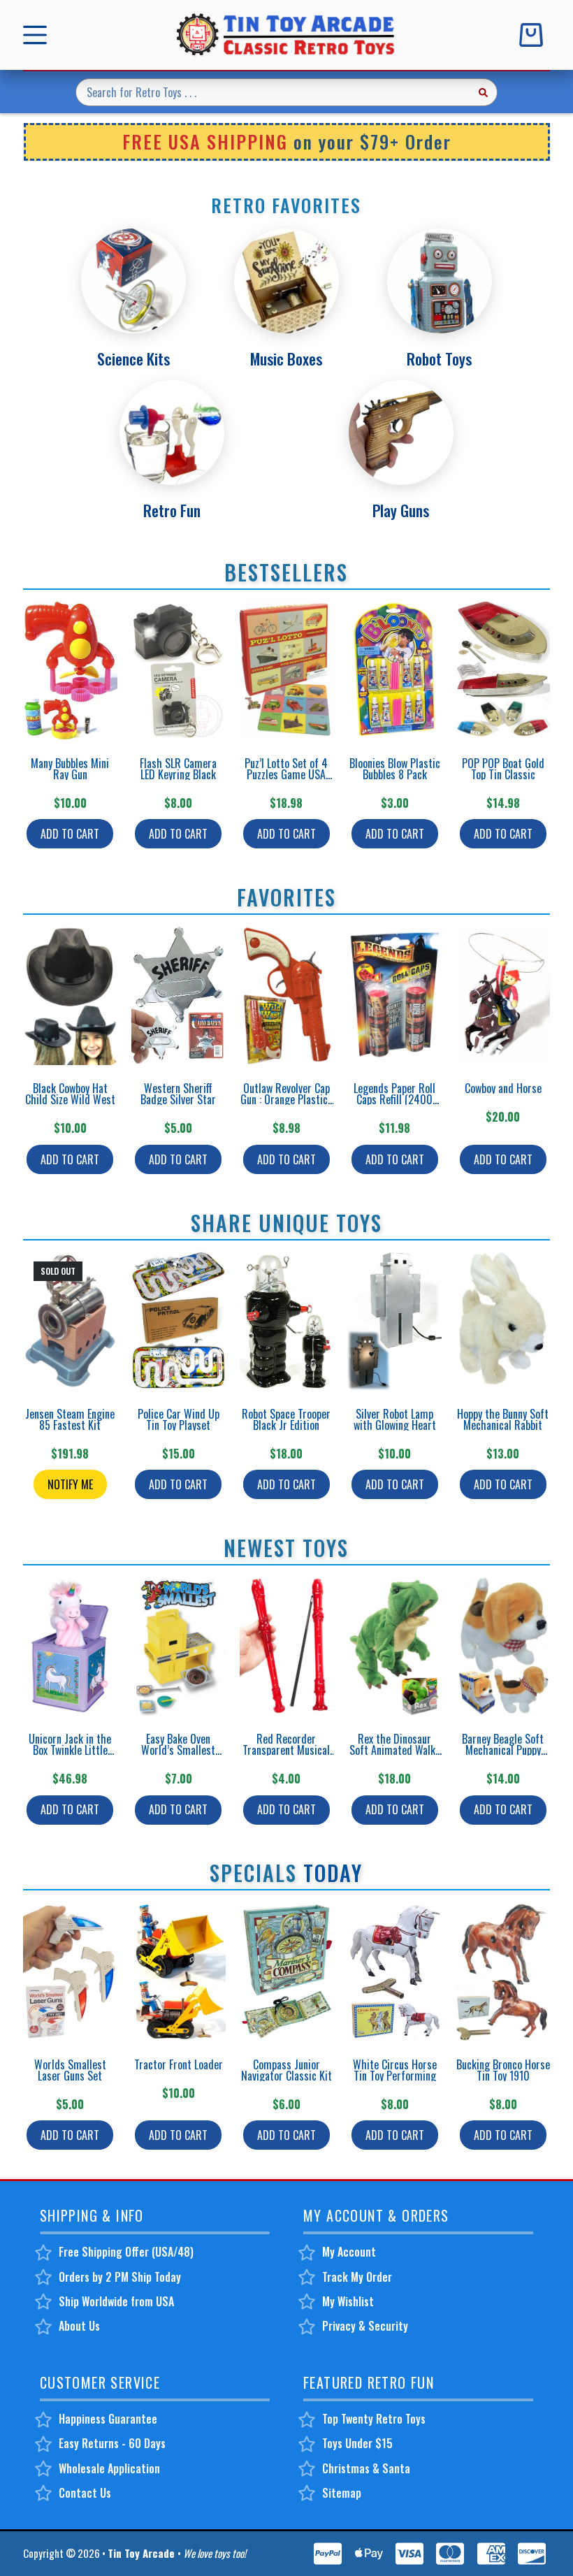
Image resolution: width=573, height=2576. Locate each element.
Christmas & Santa (366, 2468)
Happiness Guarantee (108, 2419)
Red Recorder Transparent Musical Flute (286, 1750)
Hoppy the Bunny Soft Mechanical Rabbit (503, 1419)
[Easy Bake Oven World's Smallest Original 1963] (179, 1646)
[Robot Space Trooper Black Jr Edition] (287, 1321)
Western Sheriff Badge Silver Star (178, 1094)
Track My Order (357, 2277)
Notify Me (70, 1484)
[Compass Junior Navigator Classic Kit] (287, 1971)
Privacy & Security (365, 2326)
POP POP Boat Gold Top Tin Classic (503, 769)
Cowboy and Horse (503, 1088)
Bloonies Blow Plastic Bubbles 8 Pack (395, 769)
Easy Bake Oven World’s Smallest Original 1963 (178, 1750)
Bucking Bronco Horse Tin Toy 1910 (503, 2070)
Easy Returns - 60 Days (112, 2443)
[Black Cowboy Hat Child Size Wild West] (70, 995)
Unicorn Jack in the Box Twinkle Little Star (70, 1750)
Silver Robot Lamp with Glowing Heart (395, 1419)
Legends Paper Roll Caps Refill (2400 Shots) (394, 1099)
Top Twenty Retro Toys (374, 2419)
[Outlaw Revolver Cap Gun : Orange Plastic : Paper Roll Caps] (287, 995)
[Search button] (484, 92)
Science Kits (133, 359)
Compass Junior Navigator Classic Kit (286, 2070)
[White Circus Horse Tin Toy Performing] (394, 1971)
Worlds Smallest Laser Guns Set (70, 2070)
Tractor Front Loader (179, 2064)
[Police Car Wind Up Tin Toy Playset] (179, 1321)
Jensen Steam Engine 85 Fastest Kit (70, 1419)
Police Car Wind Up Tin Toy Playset (179, 1419)
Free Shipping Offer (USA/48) (126, 2252)
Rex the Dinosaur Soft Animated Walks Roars (395, 1750)
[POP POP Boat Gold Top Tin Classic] (503, 670)
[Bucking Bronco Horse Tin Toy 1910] (503, 1971)
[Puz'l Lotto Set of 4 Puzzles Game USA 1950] (287, 670)
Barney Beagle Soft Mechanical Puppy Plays (503, 1750)
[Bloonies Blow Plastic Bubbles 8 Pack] (394, 670)
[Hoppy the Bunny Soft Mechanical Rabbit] (503, 1321)
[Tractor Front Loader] (179, 1971)
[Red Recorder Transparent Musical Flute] (287, 1646)
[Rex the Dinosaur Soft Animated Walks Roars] (394, 1646)
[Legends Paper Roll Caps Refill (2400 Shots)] (394, 995)
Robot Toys (439, 359)
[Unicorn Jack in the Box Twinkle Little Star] (70, 1646)
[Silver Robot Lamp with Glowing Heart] (394, 1321)
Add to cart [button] (70, 834)
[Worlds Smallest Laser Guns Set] (70, 1971)
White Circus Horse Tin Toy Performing (395, 2070)
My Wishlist (348, 2301)
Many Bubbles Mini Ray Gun (70, 769)
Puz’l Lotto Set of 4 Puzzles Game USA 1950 (286, 774)
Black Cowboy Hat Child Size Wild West (70, 1094)
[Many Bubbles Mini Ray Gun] (70, 670)
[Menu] (38, 35)
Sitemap (342, 2493)
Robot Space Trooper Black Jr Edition (286, 1419)
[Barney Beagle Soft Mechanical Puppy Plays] (503, 1646)
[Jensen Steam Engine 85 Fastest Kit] (70, 1321)
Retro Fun (172, 510)
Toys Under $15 (357, 2443)
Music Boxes (286, 359)
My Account (349, 2252)
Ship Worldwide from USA (116, 2301)
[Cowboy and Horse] (503, 995)
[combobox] (273, 92)
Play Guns (401, 510)
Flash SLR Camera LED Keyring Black (178, 769)
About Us (79, 2326)
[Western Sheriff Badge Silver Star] (179, 995)
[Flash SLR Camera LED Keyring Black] (179, 670)
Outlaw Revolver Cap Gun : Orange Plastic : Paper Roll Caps (286, 1099)
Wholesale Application (109, 2468)
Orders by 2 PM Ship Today (120, 2277)
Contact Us (85, 2493)
